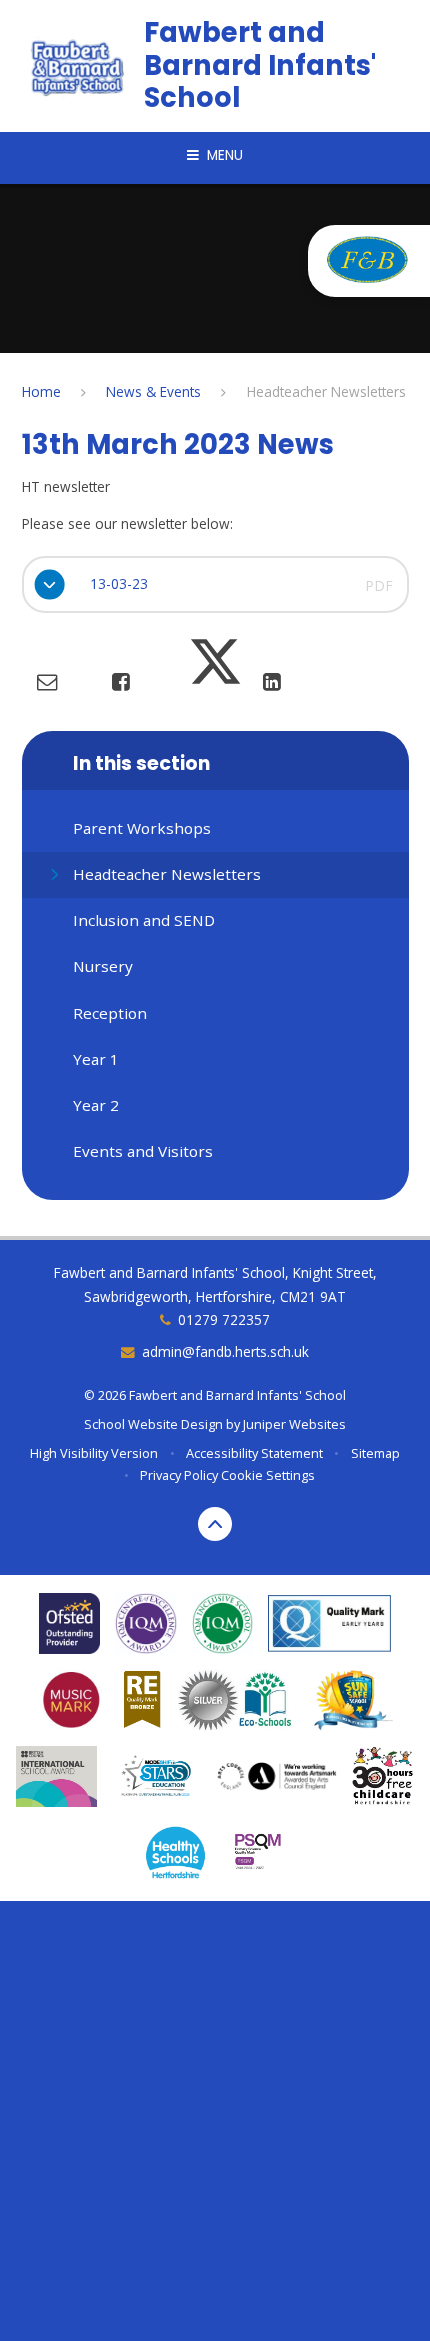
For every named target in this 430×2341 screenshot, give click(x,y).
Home (41, 391)
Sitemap (375, 1453)
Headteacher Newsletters (326, 391)
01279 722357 (224, 1319)
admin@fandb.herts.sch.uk (225, 1351)
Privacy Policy (179, 1475)
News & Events (153, 391)
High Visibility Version (94, 1453)
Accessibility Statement (254, 1453)
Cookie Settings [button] (268, 1475)
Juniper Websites (294, 1424)
